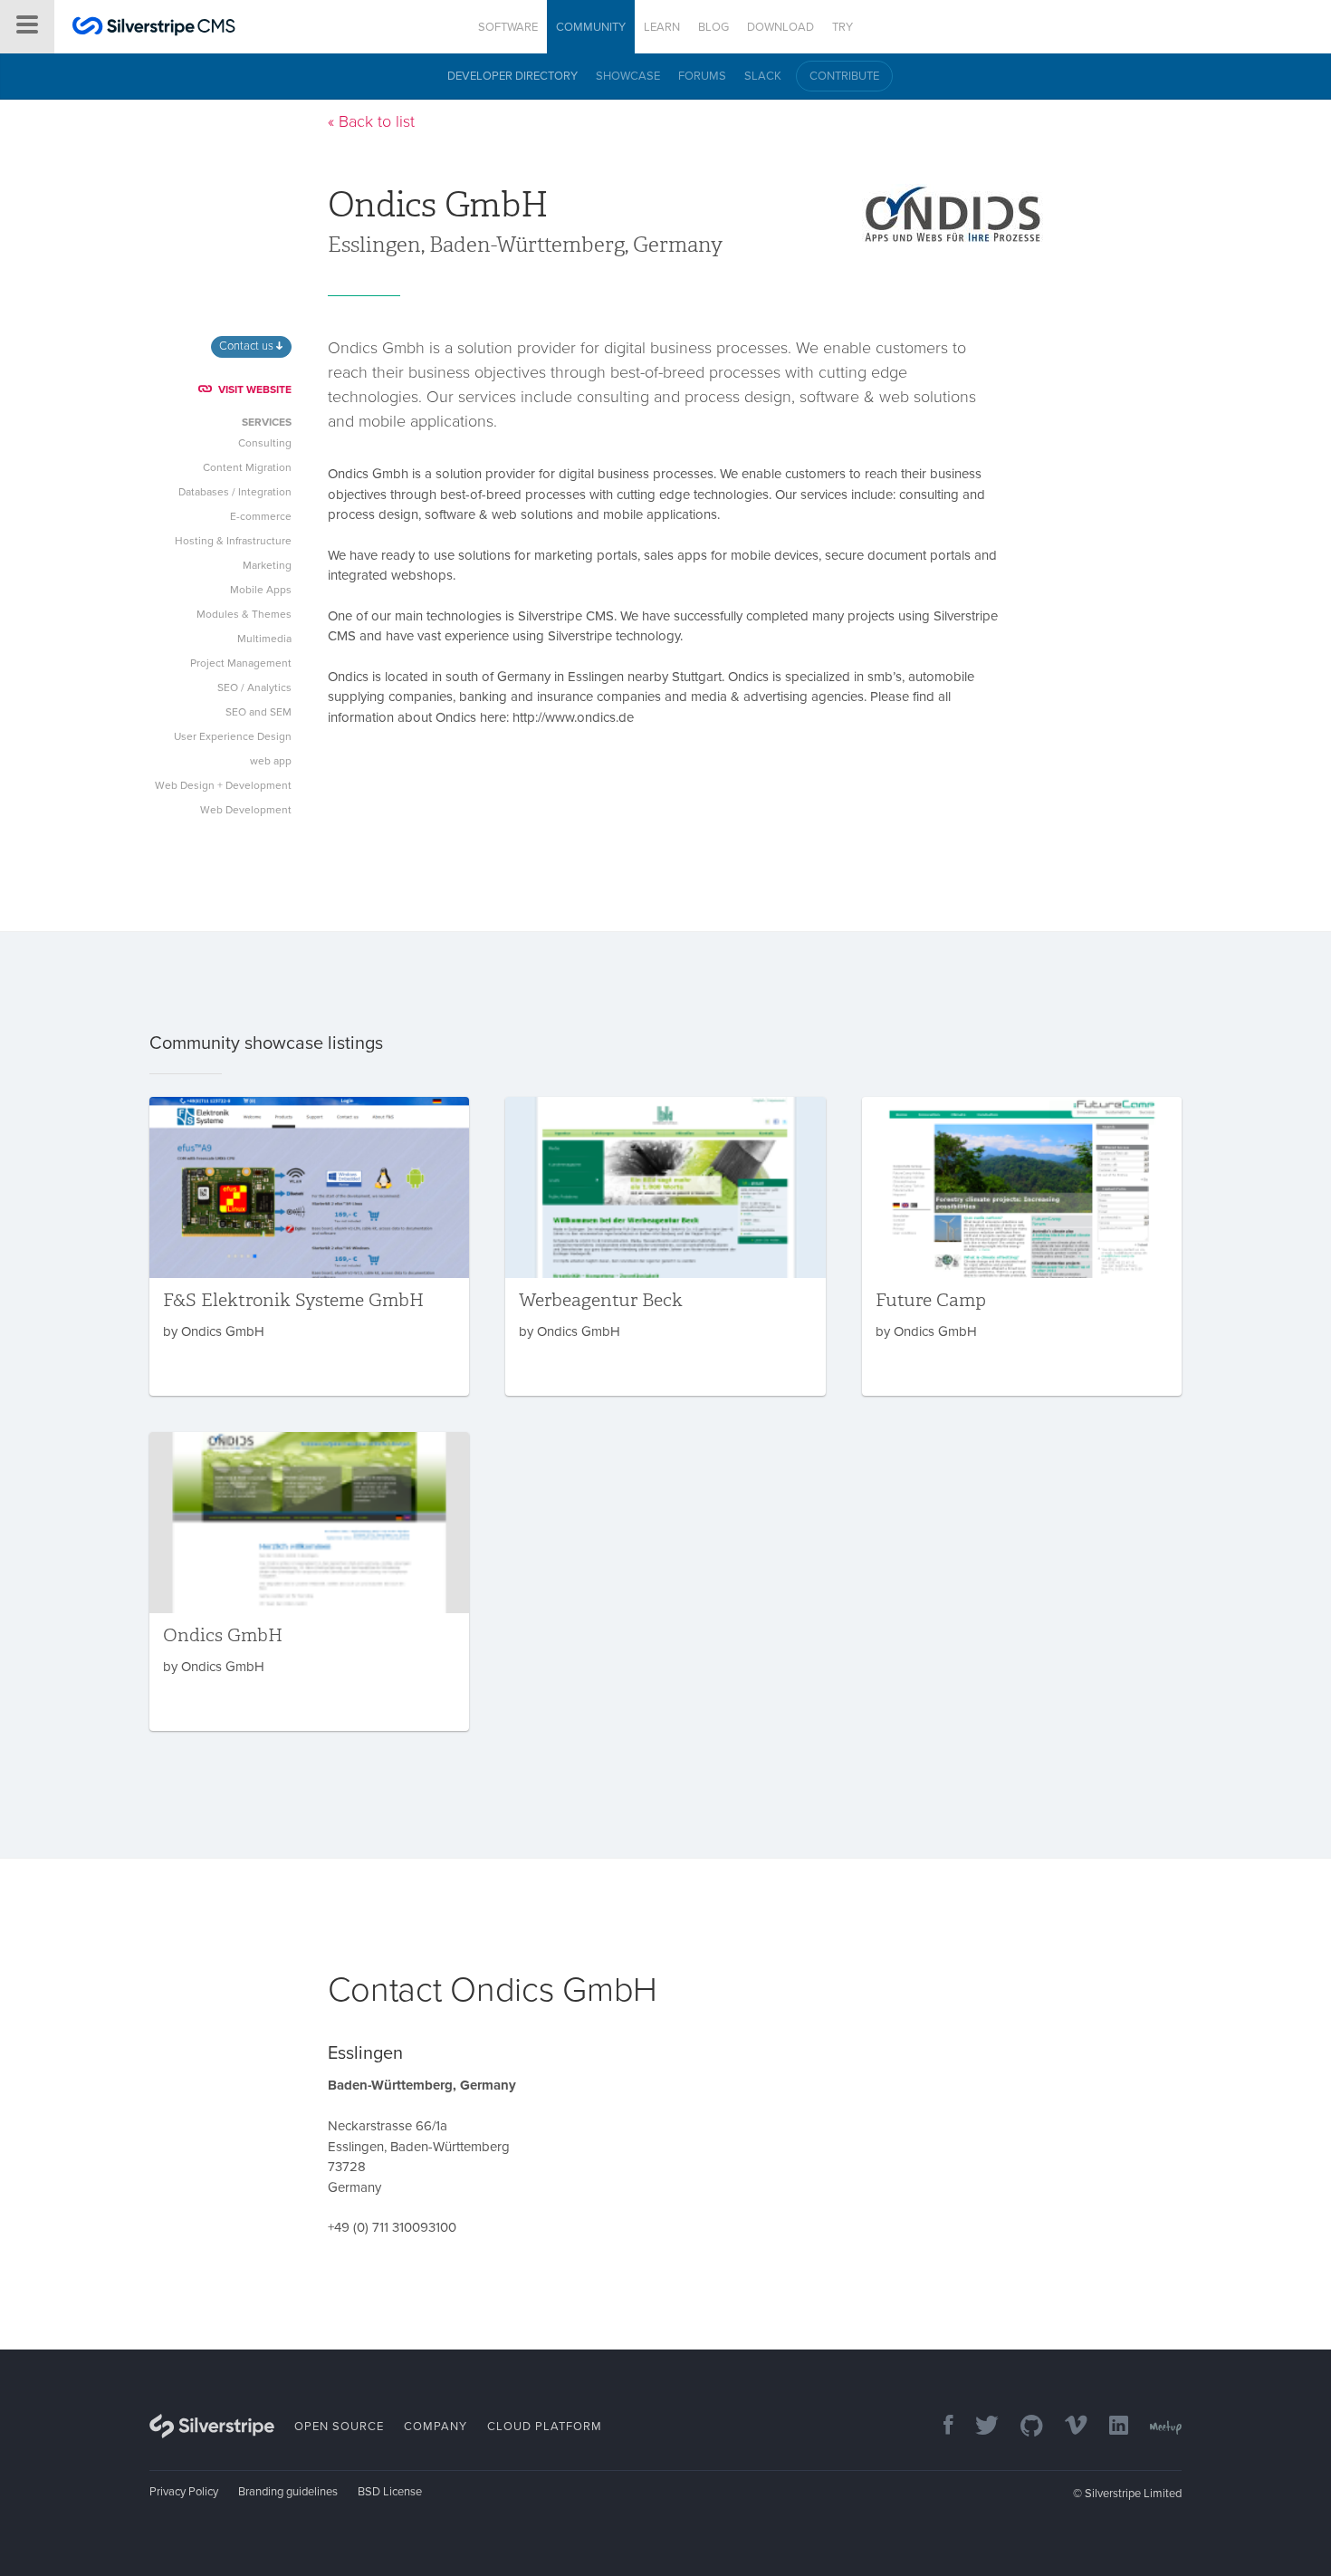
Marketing (267, 565)
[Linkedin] (1110, 2427)
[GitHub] (1023, 2427)
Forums (702, 76)
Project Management (241, 663)
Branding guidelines (288, 2492)
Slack (763, 76)
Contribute (844, 76)
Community (591, 27)
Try (843, 27)
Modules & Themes (244, 614)
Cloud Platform (545, 2427)
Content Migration (247, 467)
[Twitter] (978, 2427)
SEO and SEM (259, 712)
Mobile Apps (261, 590)
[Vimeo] (1067, 2427)
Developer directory (512, 76)
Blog (713, 27)
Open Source (339, 2427)
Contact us (248, 346)
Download (780, 27)
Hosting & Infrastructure (233, 541)
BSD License (390, 2492)
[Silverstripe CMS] (154, 29)
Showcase (628, 76)
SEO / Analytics (254, 687)
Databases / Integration (235, 492)
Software (508, 27)
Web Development (246, 810)
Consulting (265, 443)
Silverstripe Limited (1133, 2494)
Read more (309, 1246)
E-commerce (261, 516)
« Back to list (371, 121)
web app (271, 761)
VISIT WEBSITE (255, 389)
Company (436, 2427)
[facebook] (939, 2427)
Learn (662, 27)
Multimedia (264, 639)
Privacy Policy (184, 2492)
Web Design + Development (223, 785)
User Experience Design (233, 736)
